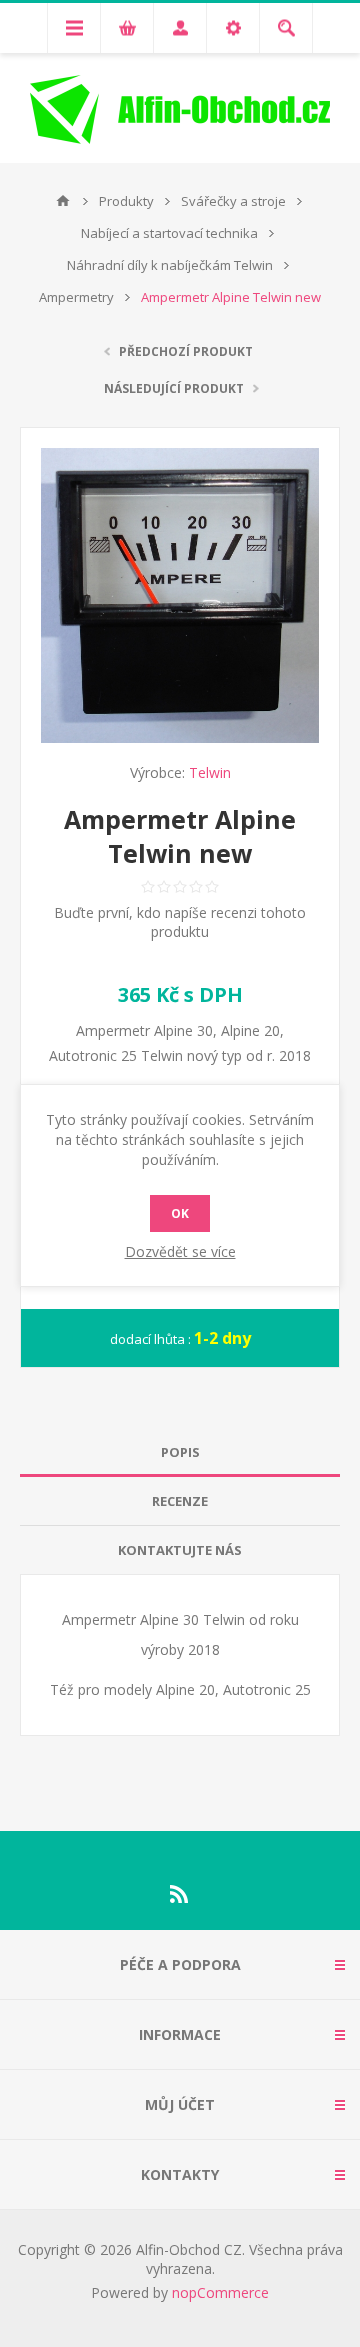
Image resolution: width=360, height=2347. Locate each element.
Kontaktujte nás (180, 1550)
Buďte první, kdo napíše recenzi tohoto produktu (180, 922)
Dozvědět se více (180, 1251)
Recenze (180, 1501)
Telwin (210, 772)
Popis (180, 1452)
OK (180, 1213)
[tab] (180, 1452)
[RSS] (180, 1894)
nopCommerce (220, 2292)
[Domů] (63, 201)
